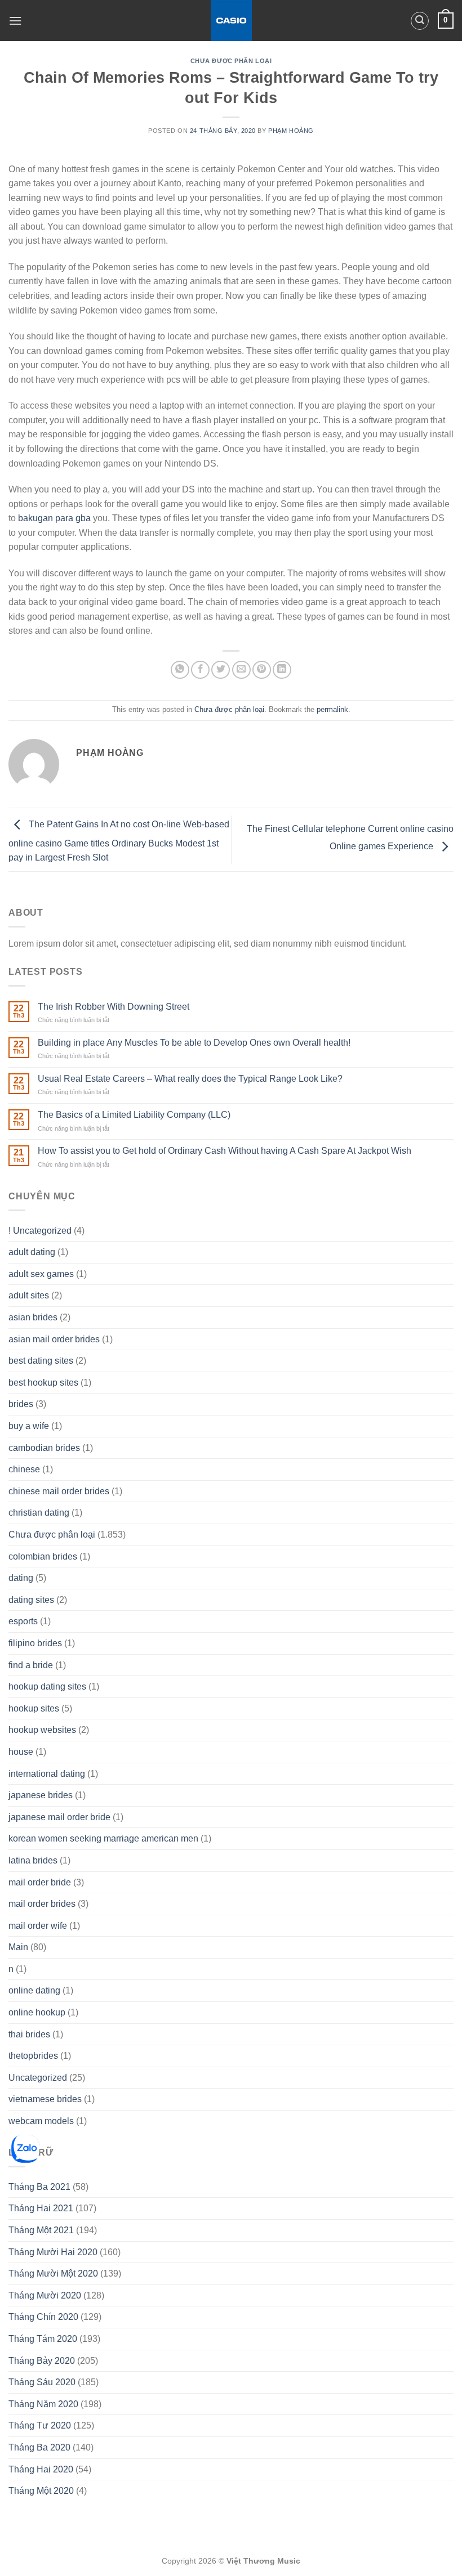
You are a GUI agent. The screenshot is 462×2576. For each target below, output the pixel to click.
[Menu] (15, 21)
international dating (47, 1774)
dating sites (31, 1600)
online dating (34, 1990)
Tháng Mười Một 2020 (53, 2273)
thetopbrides (33, 2056)
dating (21, 1578)
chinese (24, 1469)
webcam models (41, 2121)
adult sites (29, 1295)
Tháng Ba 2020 (39, 2447)
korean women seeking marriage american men (103, 1838)
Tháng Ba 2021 (39, 2187)
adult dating (32, 1252)
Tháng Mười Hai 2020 (53, 2252)
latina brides (33, 1860)
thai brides (29, 2034)
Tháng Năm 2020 (43, 2404)
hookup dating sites (47, 1686)
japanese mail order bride (59, 1817)
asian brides (33, 1317)
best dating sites (41, 1361)
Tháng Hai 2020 (41, 2469)
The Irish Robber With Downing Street (114, 1007)
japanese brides (41, 1795)
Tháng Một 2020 (41, 2491)
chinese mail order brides (59, 1491)
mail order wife (38, 1926)
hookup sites (34, 1708)
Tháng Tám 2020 (43, 2339)
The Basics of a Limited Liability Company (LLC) (134, 1115)
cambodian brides (44, 1448)
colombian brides (43, 1556)
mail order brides (42, 1904)
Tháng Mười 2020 (45, 2295)
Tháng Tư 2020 (40, 2425)
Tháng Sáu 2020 (42, 2382)
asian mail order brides (54, 1339)
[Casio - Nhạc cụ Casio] (231, 21)
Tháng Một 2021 (41, 2230)
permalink (332, 709)
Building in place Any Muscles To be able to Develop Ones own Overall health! (194, 1043)
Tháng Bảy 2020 (42, 2361)
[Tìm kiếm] (420, 21)
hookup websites (42, 1730)
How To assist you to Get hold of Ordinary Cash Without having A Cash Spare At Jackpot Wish (225, 1151)
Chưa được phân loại (231, 61)
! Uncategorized (40, 1231)
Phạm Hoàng (291, 131)
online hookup (37, 2012)
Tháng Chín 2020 (43, 2317)
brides (21, 1404)
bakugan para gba (54, 518)
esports (23, 1621)
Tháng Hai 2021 (41, 2208)
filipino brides (35, 1643)
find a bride (31, 1665)
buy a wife (29, 1426)
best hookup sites (43, 1383)
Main (18, 1947)
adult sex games (41, 1274)
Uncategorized (38, 2078)
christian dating (39, 1513)
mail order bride (40, 1882)
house (21, 1752)
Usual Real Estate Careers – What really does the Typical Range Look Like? (190, 1079)
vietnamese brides (45, 2099)
